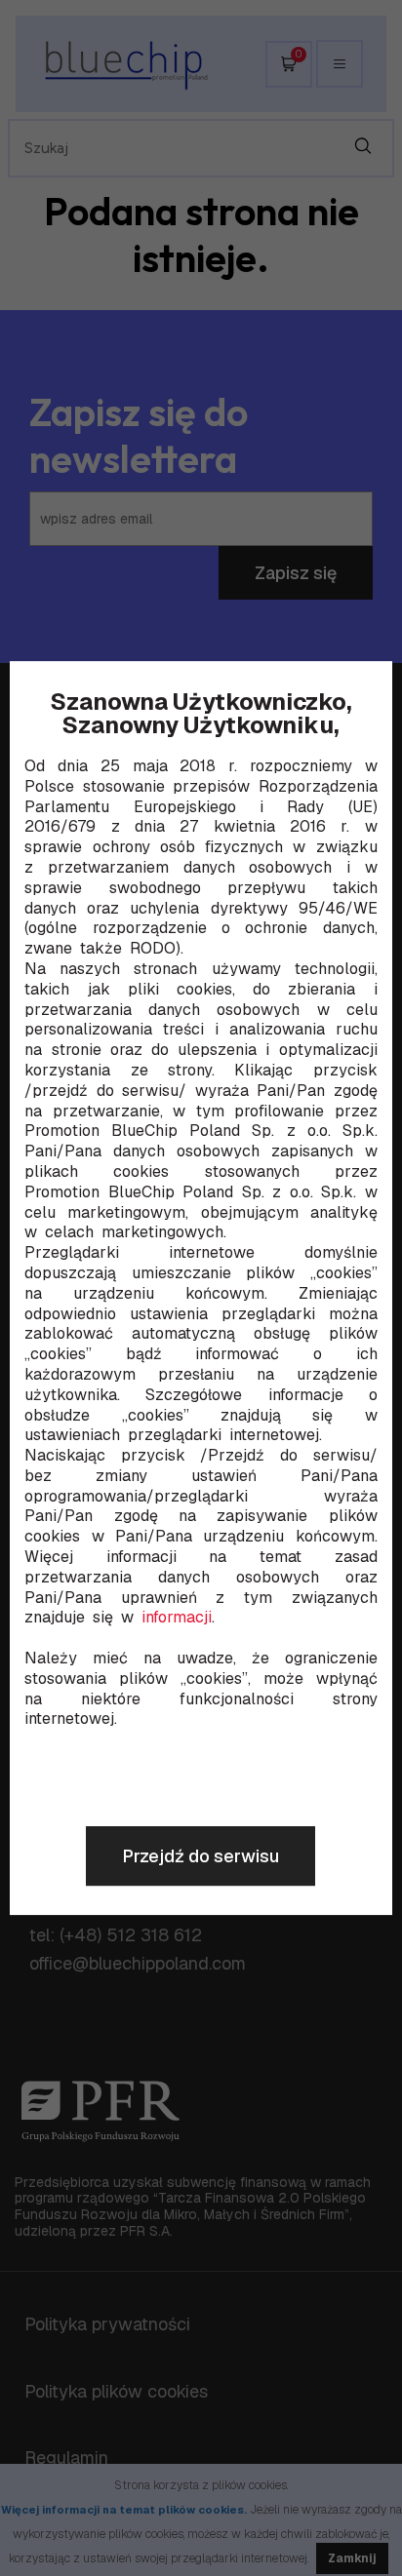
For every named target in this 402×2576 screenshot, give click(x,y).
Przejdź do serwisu (201, 1856)
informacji (177, 1619)
